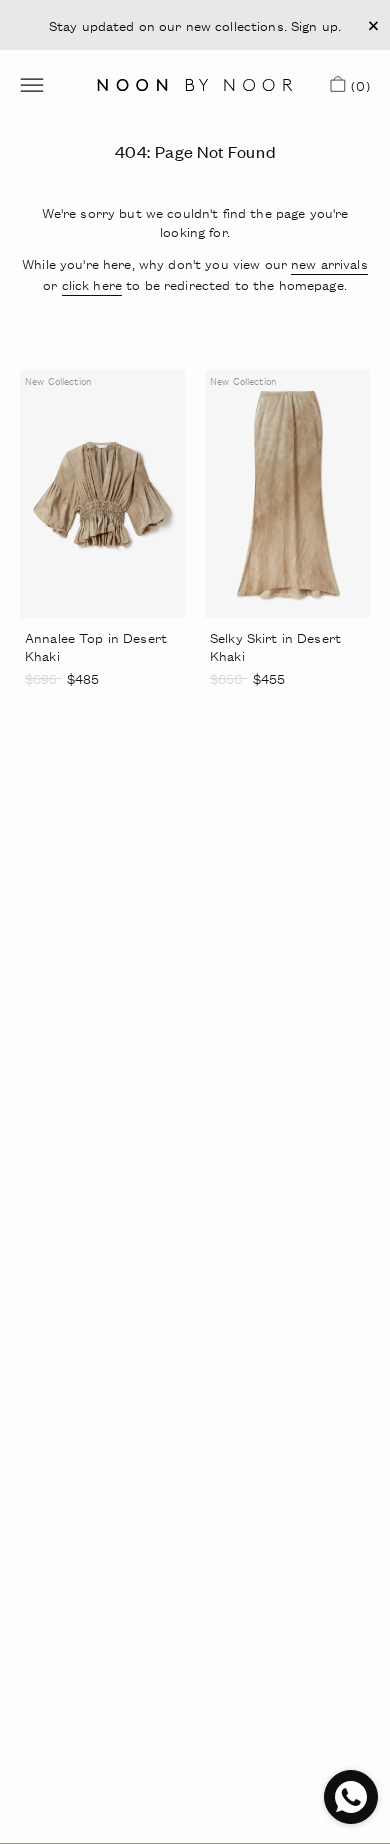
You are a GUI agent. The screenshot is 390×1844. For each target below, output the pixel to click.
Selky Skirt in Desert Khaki (275, 646)
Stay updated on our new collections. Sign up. (195, 25)
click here (92, 284)
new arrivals (329, 263)
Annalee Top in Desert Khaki (96, 646)
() (357, 89)
